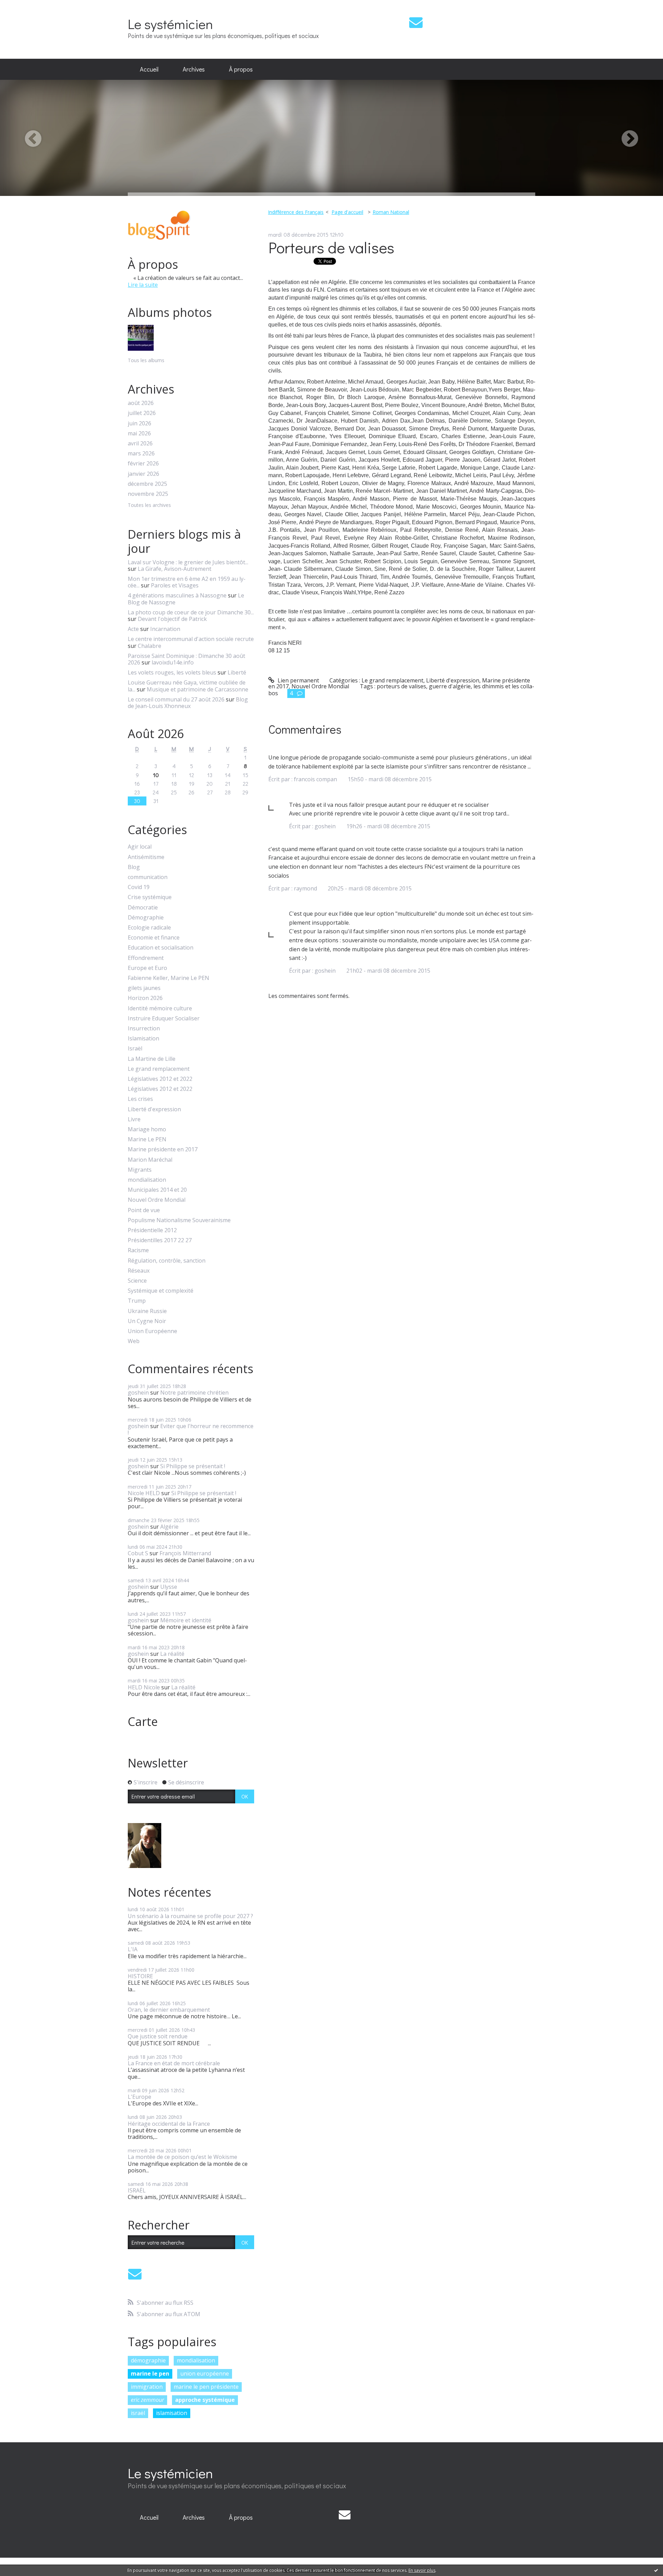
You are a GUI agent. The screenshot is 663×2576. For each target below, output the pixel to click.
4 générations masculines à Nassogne (177, 595)
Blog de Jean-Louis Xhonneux (188, 703)
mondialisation (147, 1180)
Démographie (146, 918)
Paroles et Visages (175, 585)
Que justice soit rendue (158, 2036)
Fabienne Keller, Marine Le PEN (169, 978)
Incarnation (165, 629)
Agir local (140, 847)
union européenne (205, 2374)
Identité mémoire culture (160, 1008)
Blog (134, 867)
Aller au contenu (25, 6)
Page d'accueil (347, 212)
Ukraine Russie (147, 1311)
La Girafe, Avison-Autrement (175, 569)
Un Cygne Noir (147, 1321)
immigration (147, 2387)
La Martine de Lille (152, 1059)
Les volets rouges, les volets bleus (172, 672)
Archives (194, 69)
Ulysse (169, 1587)
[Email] (416, 22)
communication (148, 877)
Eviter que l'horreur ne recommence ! (191, 1429)
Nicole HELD (144, 1493)
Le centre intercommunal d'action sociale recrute (191, 639)
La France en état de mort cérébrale (174, 2063)
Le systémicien (170, 24)
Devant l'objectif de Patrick (172, 619)
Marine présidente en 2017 (163, 1149)
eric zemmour (147, 2400)
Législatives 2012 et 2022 (160, 1079)
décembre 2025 (147, 484)
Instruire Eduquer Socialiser (164, 1018)
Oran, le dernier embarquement (169, 2010)
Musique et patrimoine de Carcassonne (198, 689)
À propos (241, 69)
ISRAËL (137, 2190)
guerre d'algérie (450, 686)
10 (156, 775)
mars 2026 (141, 454)
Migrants (140, 1170)
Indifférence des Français (296, 212)
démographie (148, 2360)
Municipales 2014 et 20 (157, 1190)
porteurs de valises (401, 686)
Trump (137, 1301)
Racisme (138, 1250)
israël (138, 2413)
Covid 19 (139, 887)
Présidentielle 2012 (152, 1230)
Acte (133, 629)
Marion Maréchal (150, 1160)
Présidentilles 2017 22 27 (160, 1240)
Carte (143, 1721)
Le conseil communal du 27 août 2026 (176, 699)
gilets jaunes (144, 988)
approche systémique (205, 2400)
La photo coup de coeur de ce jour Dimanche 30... (191, 612)
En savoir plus (422, 2570)
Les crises (140, 1099)
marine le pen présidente (206, 2387)
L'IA (133, 1949)
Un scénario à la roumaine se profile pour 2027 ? (190, 1916)
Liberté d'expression (154, 1109)
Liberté (237, 672)
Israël (135, 1049)
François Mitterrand (185, 1553)
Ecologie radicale (149, 928)
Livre (134, 1119)
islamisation (172, 2413)
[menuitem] (149, 69)
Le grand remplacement (159, 1069)
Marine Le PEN (147, 1139)
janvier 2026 (143, 474)
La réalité (172, 1654)
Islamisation (143, 1039)
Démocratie (143, 908)
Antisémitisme (146, 857)
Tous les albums (146, 360)
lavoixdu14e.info (173, 662)
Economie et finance (154, 938)
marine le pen (150, 2374)
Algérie (169, 1527)
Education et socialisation (161, 948)
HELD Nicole (144, 1687)
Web (134, 1341)
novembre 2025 (148, 494)
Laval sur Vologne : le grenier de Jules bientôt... (188, 562)
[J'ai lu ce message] (656, 2570)
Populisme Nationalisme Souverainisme (179, 1220)
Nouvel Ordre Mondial (157, 1200)
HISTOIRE (140, 1976)
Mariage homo (147, 1129)
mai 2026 (139, 433)
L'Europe (140, 2097)
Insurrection (144, 1028)
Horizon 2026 (145, 998)
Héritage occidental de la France (169, 2124)
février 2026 (143, 464)
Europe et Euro (147, 968)
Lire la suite (143, 285)
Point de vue (144, 1210)
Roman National (391, 212)
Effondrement (146, 958)
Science (137, 1281)
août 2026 (141, 403)
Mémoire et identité (186, 1620)
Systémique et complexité (161, 1291)
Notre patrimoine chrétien (194, 1393)
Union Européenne (152, 1331)
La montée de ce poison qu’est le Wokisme (182, 2157)
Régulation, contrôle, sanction (167, 1261)
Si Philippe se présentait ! (193, 1466)
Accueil (149, 69)
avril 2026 (140, 444)
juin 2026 (140, 423)
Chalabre (150, 646)
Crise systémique (150, 897)
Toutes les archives (149, 505)
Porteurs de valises (331, 247)
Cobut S (138, 1553)
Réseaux (139, 1271)
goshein (138, 1393)
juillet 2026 (142, 413)
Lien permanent (298, 680)
